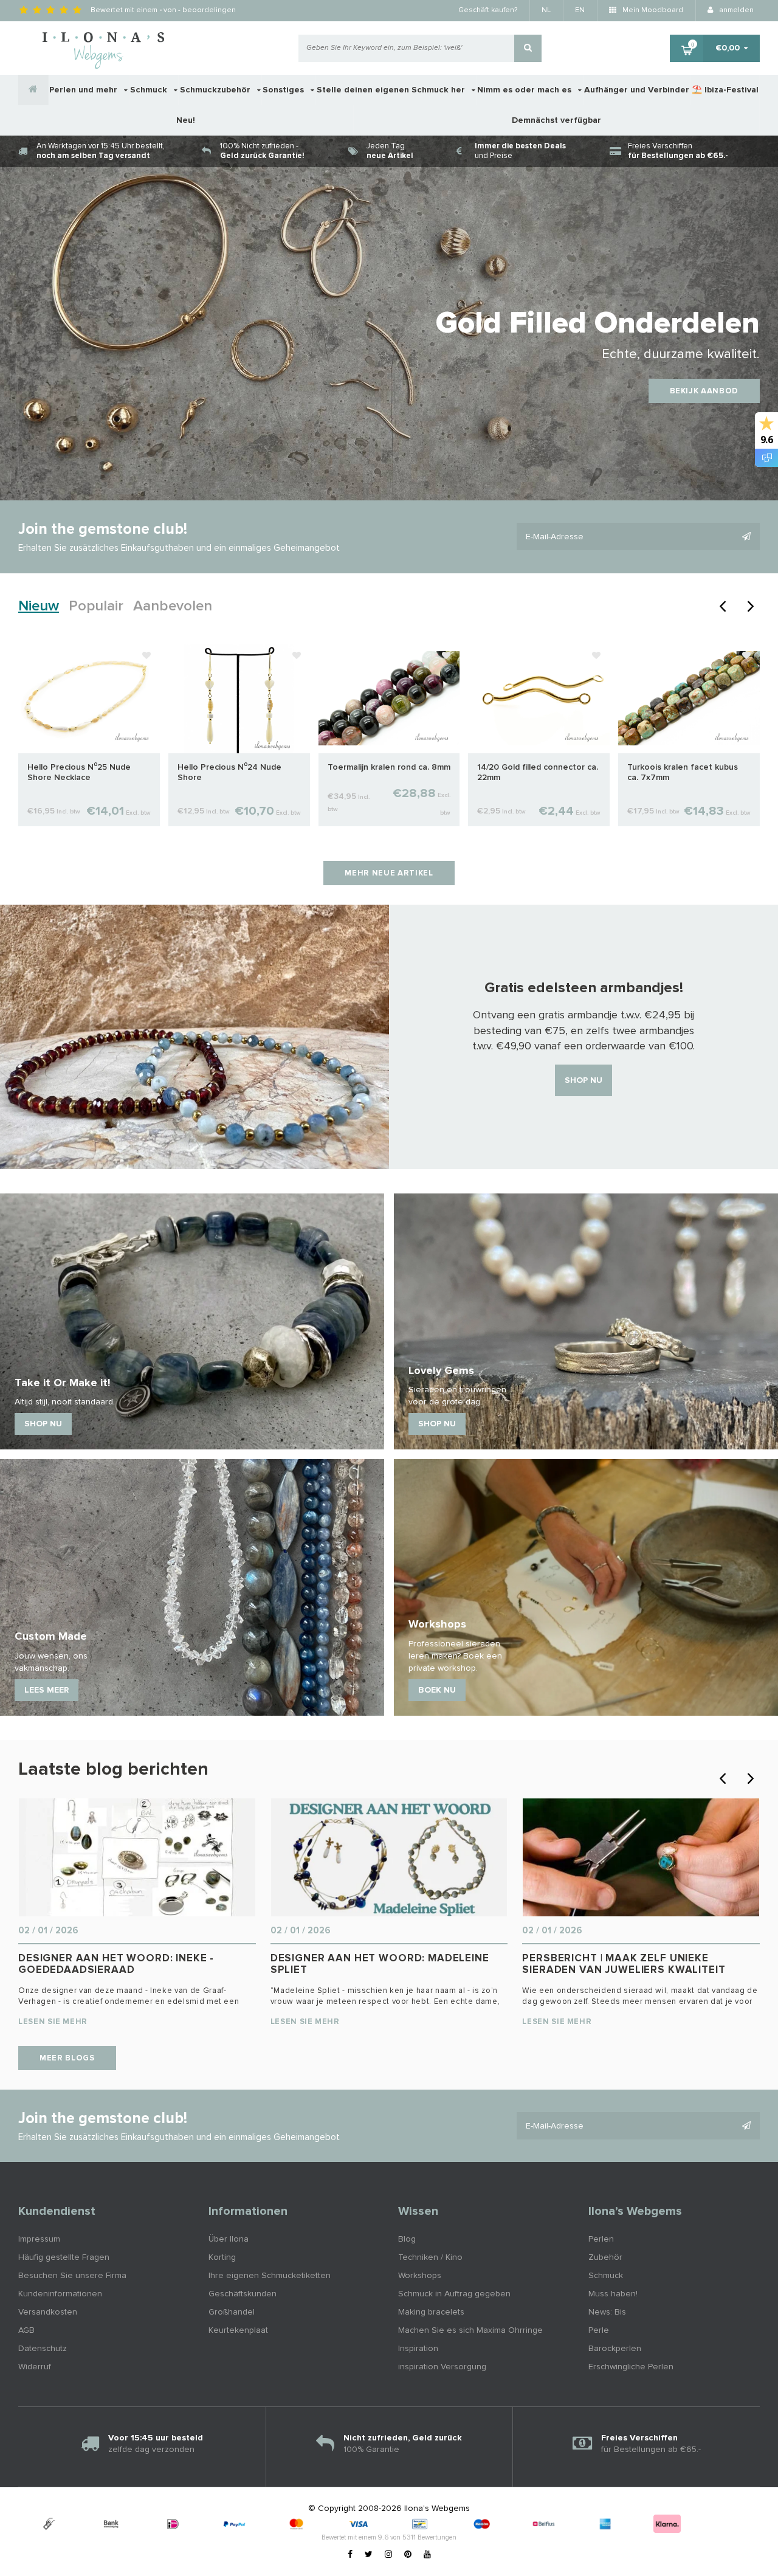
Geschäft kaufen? (488, 10)
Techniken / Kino (430, 2257)
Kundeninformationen (60, 2294)
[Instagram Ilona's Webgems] (388, 2555)
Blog (407, 2239)
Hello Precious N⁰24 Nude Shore (229, 772)
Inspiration (418, 2349)
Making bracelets (431, 2312)
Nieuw (39, 606)
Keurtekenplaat (238, 2330)
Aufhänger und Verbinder (637, 90)
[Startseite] (33, 90)
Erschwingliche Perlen (631, 2367)
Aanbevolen (173, 606)
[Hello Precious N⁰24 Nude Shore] (239, 698)
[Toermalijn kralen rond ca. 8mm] (389, 698)
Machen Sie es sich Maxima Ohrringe (470, 2330)
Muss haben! (613, 2294)
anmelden (735, 10)
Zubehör (605, 2257)
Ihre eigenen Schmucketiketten (270, 2276)
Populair (96, 606)
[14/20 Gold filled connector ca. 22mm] (539, 698)
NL (546, 10)
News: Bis (607, 2312)
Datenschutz (43, 2349)
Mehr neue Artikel (389, 873)
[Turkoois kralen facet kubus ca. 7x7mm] (689, 698)
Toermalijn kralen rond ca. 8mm (389, 767)
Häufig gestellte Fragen (64, 2257)
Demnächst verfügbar (556, 120)
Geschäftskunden (243, 2294)
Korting (222, 2257)
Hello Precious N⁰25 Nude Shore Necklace (79, 772)
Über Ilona (229, 2239)
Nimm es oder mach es (525, 90)
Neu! (186, 120)
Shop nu (583, 1080)
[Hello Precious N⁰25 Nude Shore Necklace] (89, 698)
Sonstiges (284, 90)
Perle (599, 2330)
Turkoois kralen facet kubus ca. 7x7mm (683, 772)
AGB (26, 2330)
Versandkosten (48, 2312)
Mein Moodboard (652, 10)
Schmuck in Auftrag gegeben (454, 2294)
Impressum (39, 2239)
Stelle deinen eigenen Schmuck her (392, 90)
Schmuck (150, 90)
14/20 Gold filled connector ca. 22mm (538, 772)
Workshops (420, 2276)
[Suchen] (528, 48)
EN (580, 10)
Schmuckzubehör (216, 90)
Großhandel (232, 2312)
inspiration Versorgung (442, 2367)
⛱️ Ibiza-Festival (725, 90)
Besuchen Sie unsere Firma (72, 2276)
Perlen (601, 2239)
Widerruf (35, 2367)
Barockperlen (615, 2349)
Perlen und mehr (84, 90)
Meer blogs (67, 2058)
